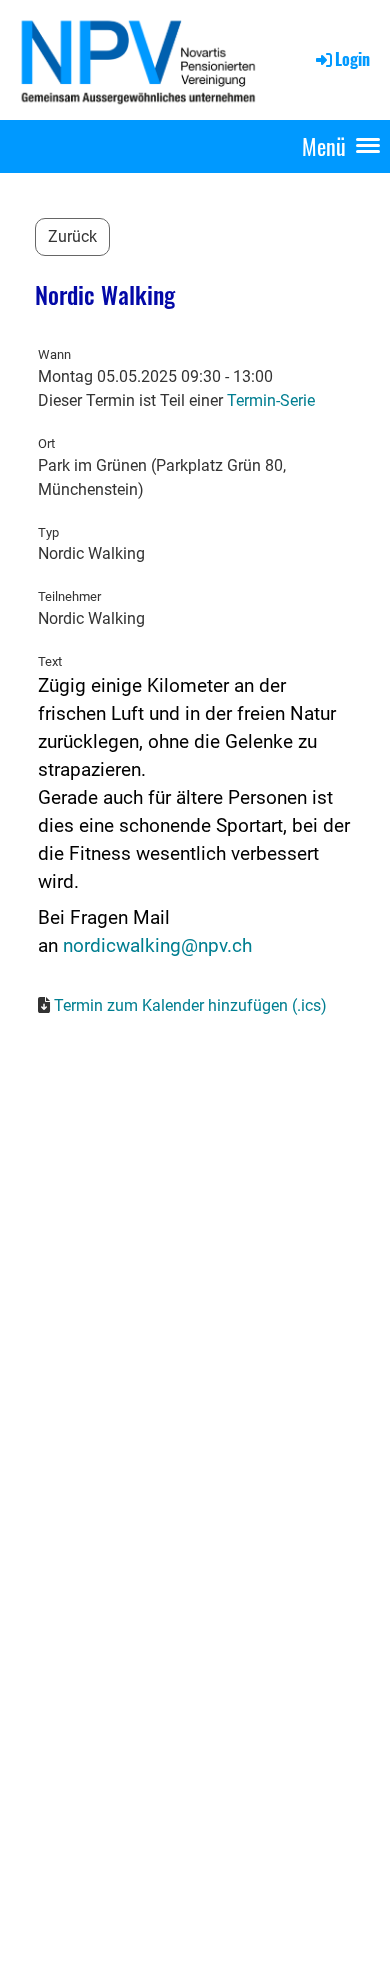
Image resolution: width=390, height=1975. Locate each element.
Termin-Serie (271, 400)
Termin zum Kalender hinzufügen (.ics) (190, 1005)
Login (352, 59)
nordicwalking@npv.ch (157, 946)
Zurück (72, 236)
